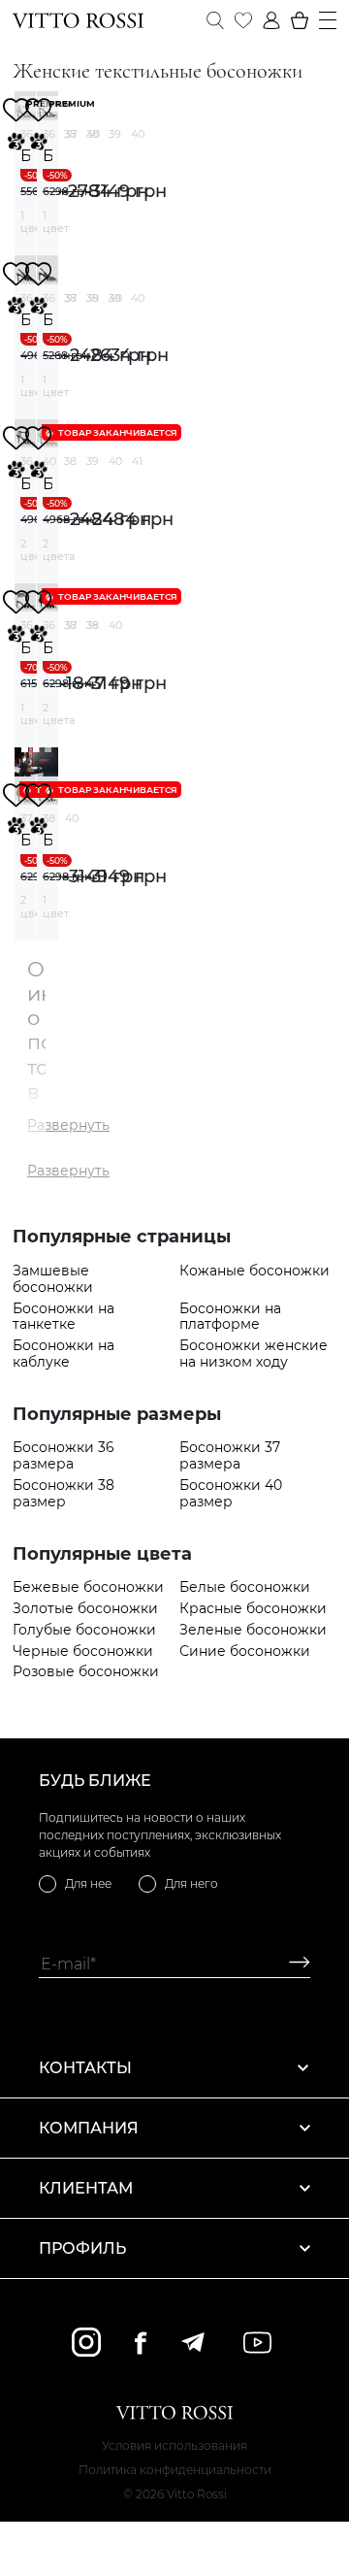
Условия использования (174, 2445)
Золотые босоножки (85, 1609)
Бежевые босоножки (88, 1587)
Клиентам (86, 2188)
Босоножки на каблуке (63, 1354)
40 (138, 134)
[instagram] (86, 2342)
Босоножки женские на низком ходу (254, 1354)
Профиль (82, 2248)
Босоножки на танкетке (63, 1317)
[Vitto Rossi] (78, 20)
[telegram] (192, 2342)
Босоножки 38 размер (63, 1494)
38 (93, 134)
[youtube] (257, 2343)
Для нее (88, 1883)
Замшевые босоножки (53, 1279)
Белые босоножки (245, 1587)
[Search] (215, 20)
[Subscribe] (292, 1964)
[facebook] (141, 2343)
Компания (89, 2128)
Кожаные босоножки (254, 1271)
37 (71, 134)
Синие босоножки (245, 1651)
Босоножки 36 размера (63, 1456)
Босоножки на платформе (230, 1317)
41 (137, 461)
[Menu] (328, 20)
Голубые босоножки (84, 1630)
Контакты (85, 2068)
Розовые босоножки (86, 1672)
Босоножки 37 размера (230, 1456)
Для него (191, 1883)
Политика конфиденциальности (175, 2470)
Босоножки (25, 156)
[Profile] (271, 20)
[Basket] (300, 20)
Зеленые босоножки (253, 1630)
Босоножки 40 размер (231, 1494)
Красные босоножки (253, 1609)
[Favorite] (243, 20)
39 (115, 134)
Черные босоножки (83, 1651)
